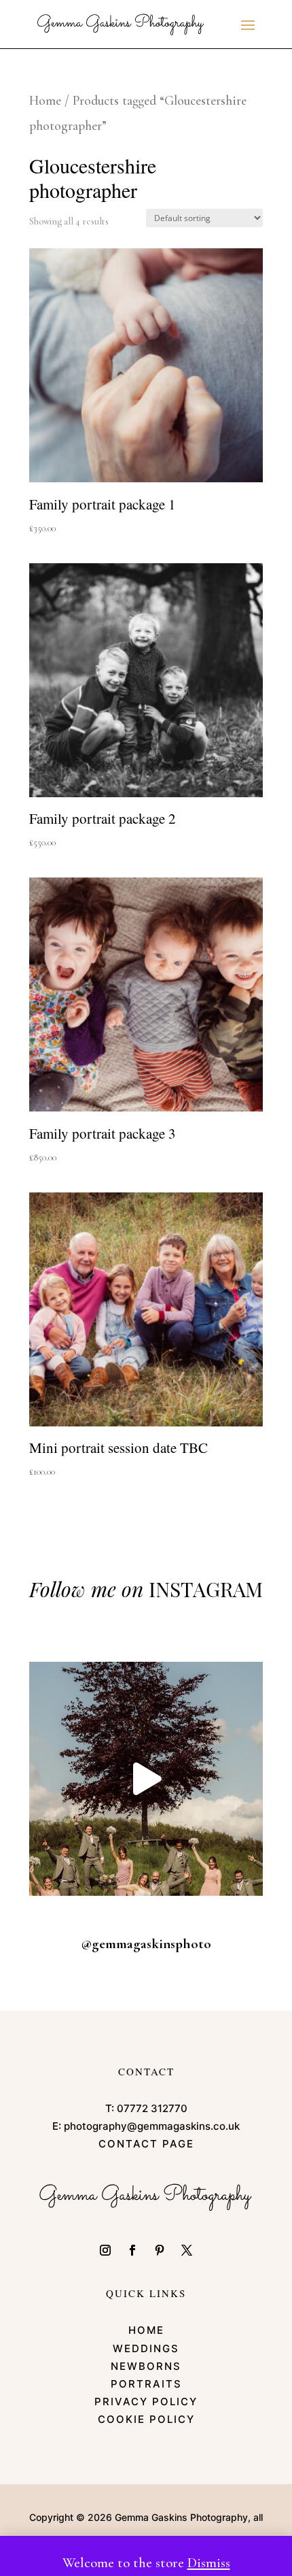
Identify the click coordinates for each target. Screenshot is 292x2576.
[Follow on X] (187, 2250)
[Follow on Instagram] (105, 2250)
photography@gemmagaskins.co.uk (152, 2126)
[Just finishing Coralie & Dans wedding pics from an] (146, 1779)
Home (45, 101)
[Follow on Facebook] (132, 2250)
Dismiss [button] (209, 2563)
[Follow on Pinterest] (160, 2250)
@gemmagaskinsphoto (146, 1944)
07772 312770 (152, 2108)
